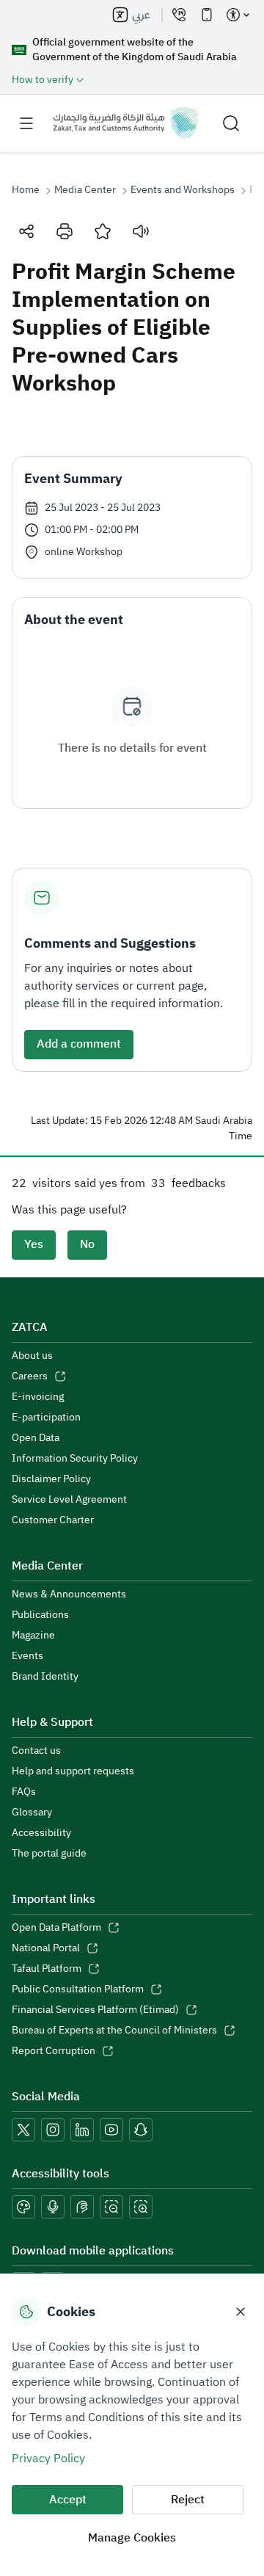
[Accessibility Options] (238, 15)
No (87, 1244)
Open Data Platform (56, 1928)
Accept (68, 2500)
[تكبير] (141, 2207)
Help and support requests (73, 1771)
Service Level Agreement (69, 1500)
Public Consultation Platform (78, 1989)
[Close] (241, 2312)
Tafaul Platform (47, 1969)
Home (26, 190)
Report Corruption (54, 2051)
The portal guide (49, 1854)
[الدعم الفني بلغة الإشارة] (82, 2207)
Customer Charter (53, 1520)
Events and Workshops (183, 190)
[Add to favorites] (103, 231)
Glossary (32, 1813)
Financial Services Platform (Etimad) (95, 2010)
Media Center (85, 190)
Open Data (36, 1438)
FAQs (24, 1792)
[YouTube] (111, 2130)
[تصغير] (111, 2207)
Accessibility (41, 1833)
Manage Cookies (132, 2538)
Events (27, 1656)
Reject (188, 2500)
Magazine (33, 1636)
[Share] (26, 231)
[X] (23, 2130)
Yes (34, 1244)
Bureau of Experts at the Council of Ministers (114, 2031)
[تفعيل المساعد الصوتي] (53, 2207)
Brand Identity (45, 1677)
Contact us (36, 1751)
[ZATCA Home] (125, 123)
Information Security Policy (75, 1459)
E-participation (46, 1418)
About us (32, 1356)
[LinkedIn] (82, 2130)
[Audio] (141, 231)
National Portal (46, 1948)
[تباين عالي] (23, 2207)
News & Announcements (69, 1594)
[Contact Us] (179, 15)
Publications (40, 1615)
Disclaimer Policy (51, 1479)
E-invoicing (38, 1397)
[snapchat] (141, 2130)
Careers (30, 1376)
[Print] (65, 231)
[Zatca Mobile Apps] (207, 15)
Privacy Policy (48, 2459)
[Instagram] (53, 2130)
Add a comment (79, 1044)
